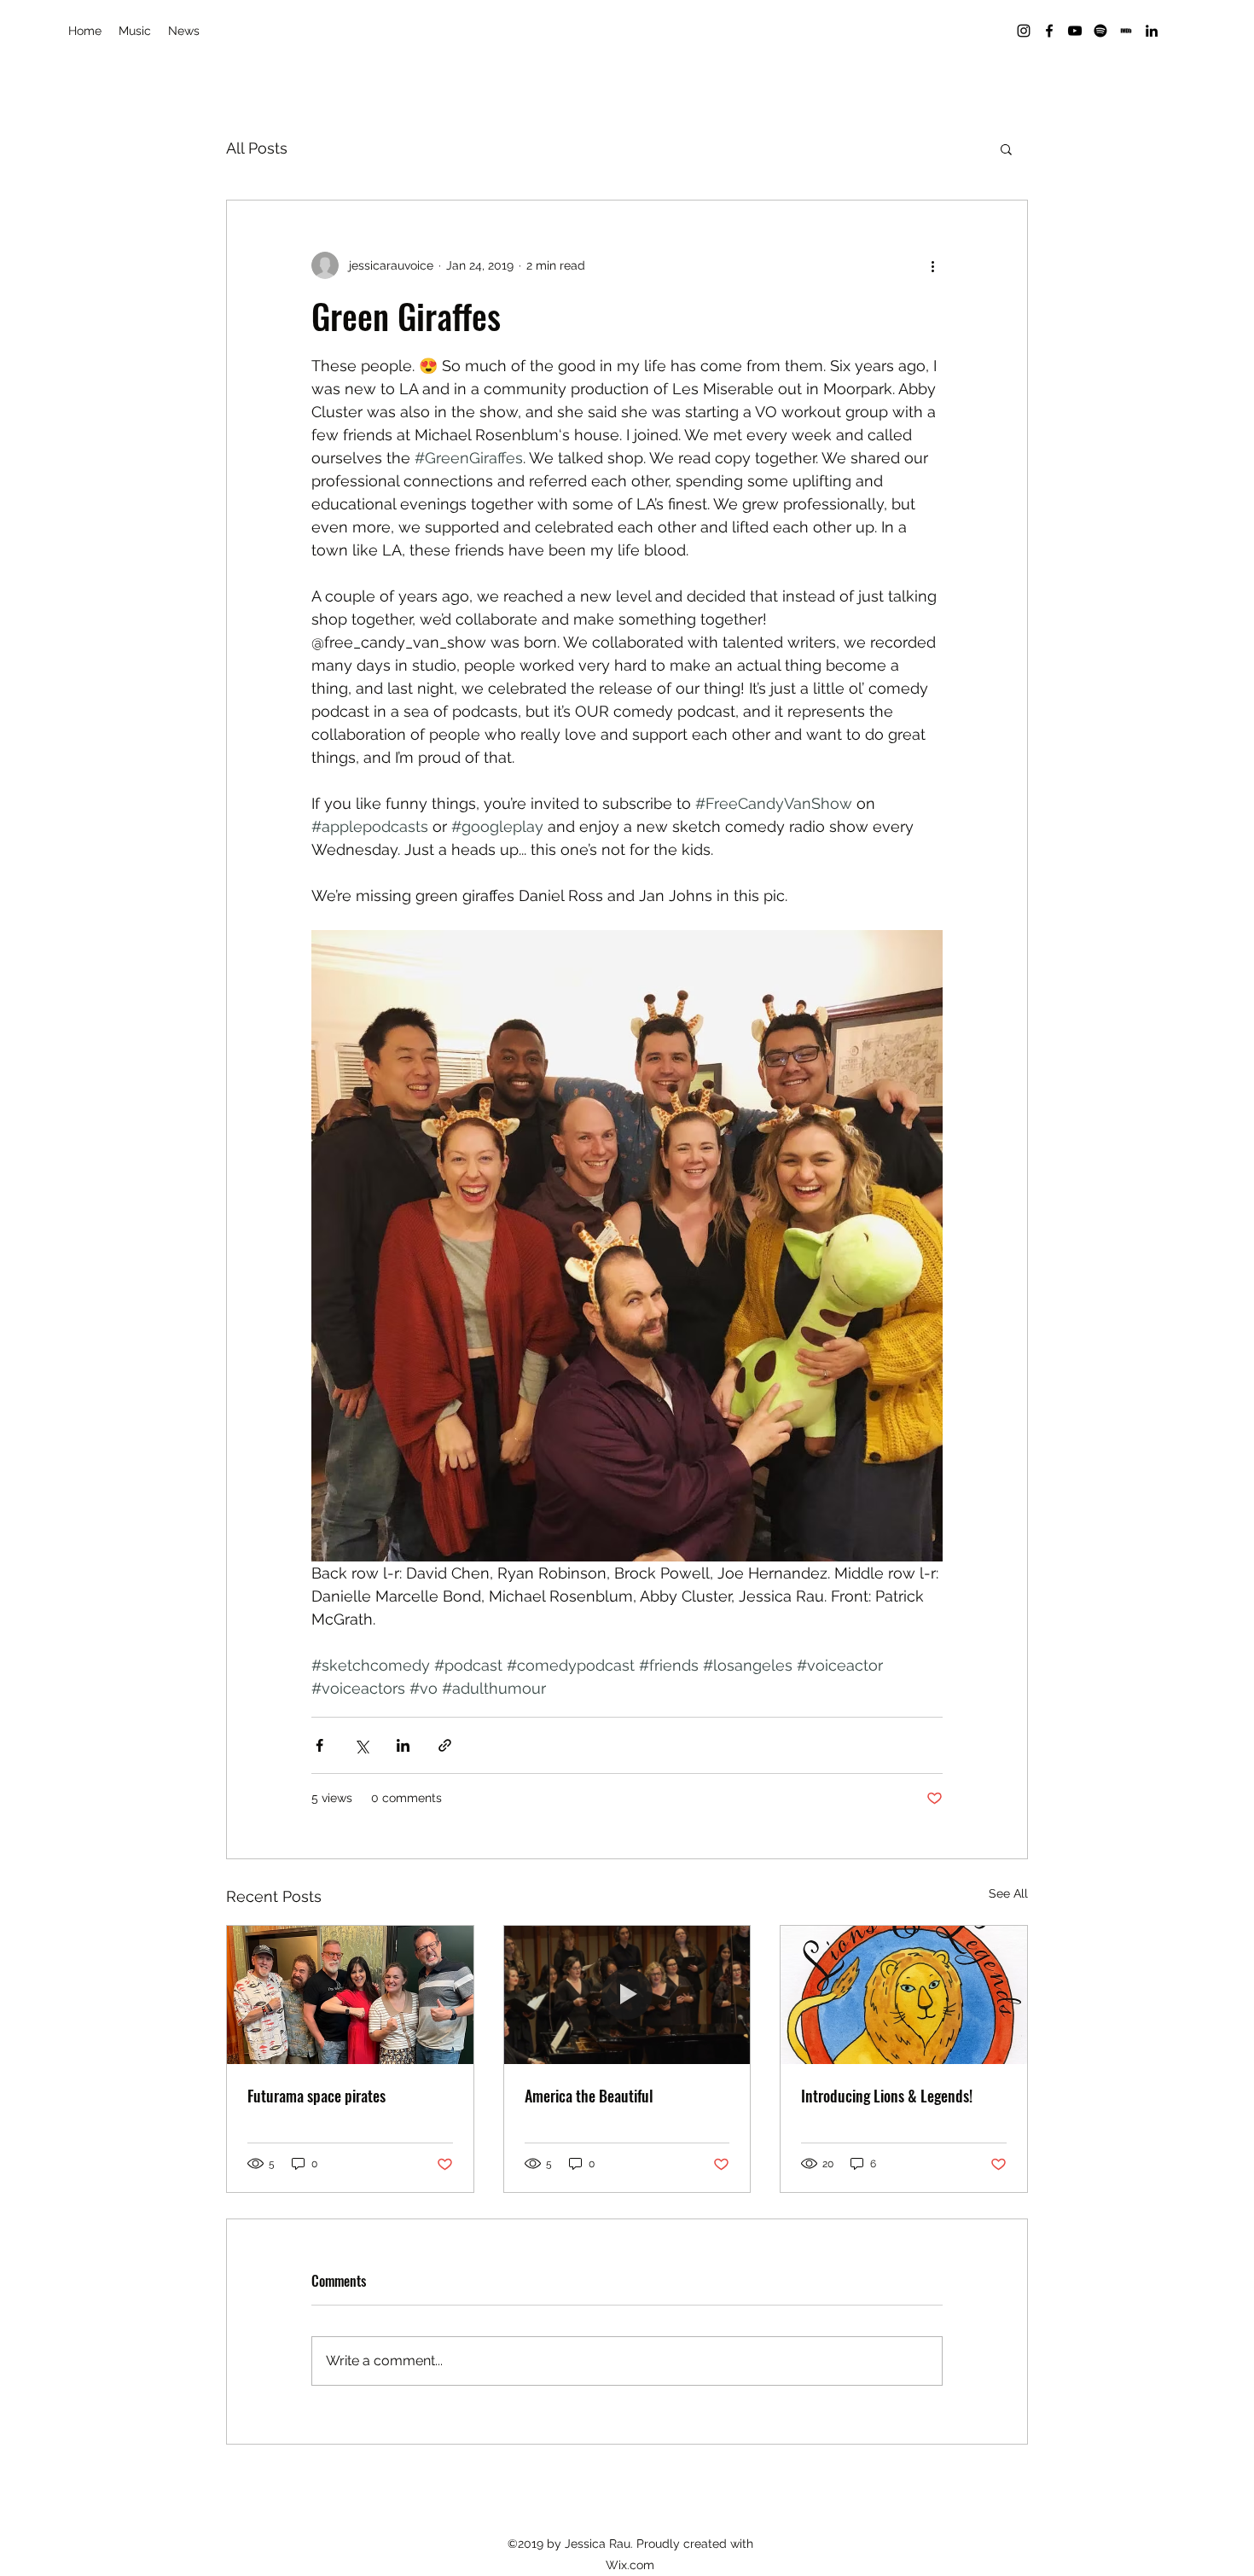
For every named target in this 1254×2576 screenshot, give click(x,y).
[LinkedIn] (1152, 31)
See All (1008, 1893)
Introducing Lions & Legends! (887, 2096)
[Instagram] (1024, 31)
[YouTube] (1075, 31)
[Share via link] (445, 1745)
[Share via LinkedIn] (403, 1745)
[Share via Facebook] (319, 1745)
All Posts (257, 148)
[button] (1006, 148)
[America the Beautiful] (627, 1995)
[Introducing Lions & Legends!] (904, 1995)
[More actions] (932, 265)
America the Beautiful (589, 2096)
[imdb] (1126, 31)
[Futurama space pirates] (350, 1995)
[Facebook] (1049, 31)
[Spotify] (1100, 31)
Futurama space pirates (316, 2096)
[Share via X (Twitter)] (361, 1745)
